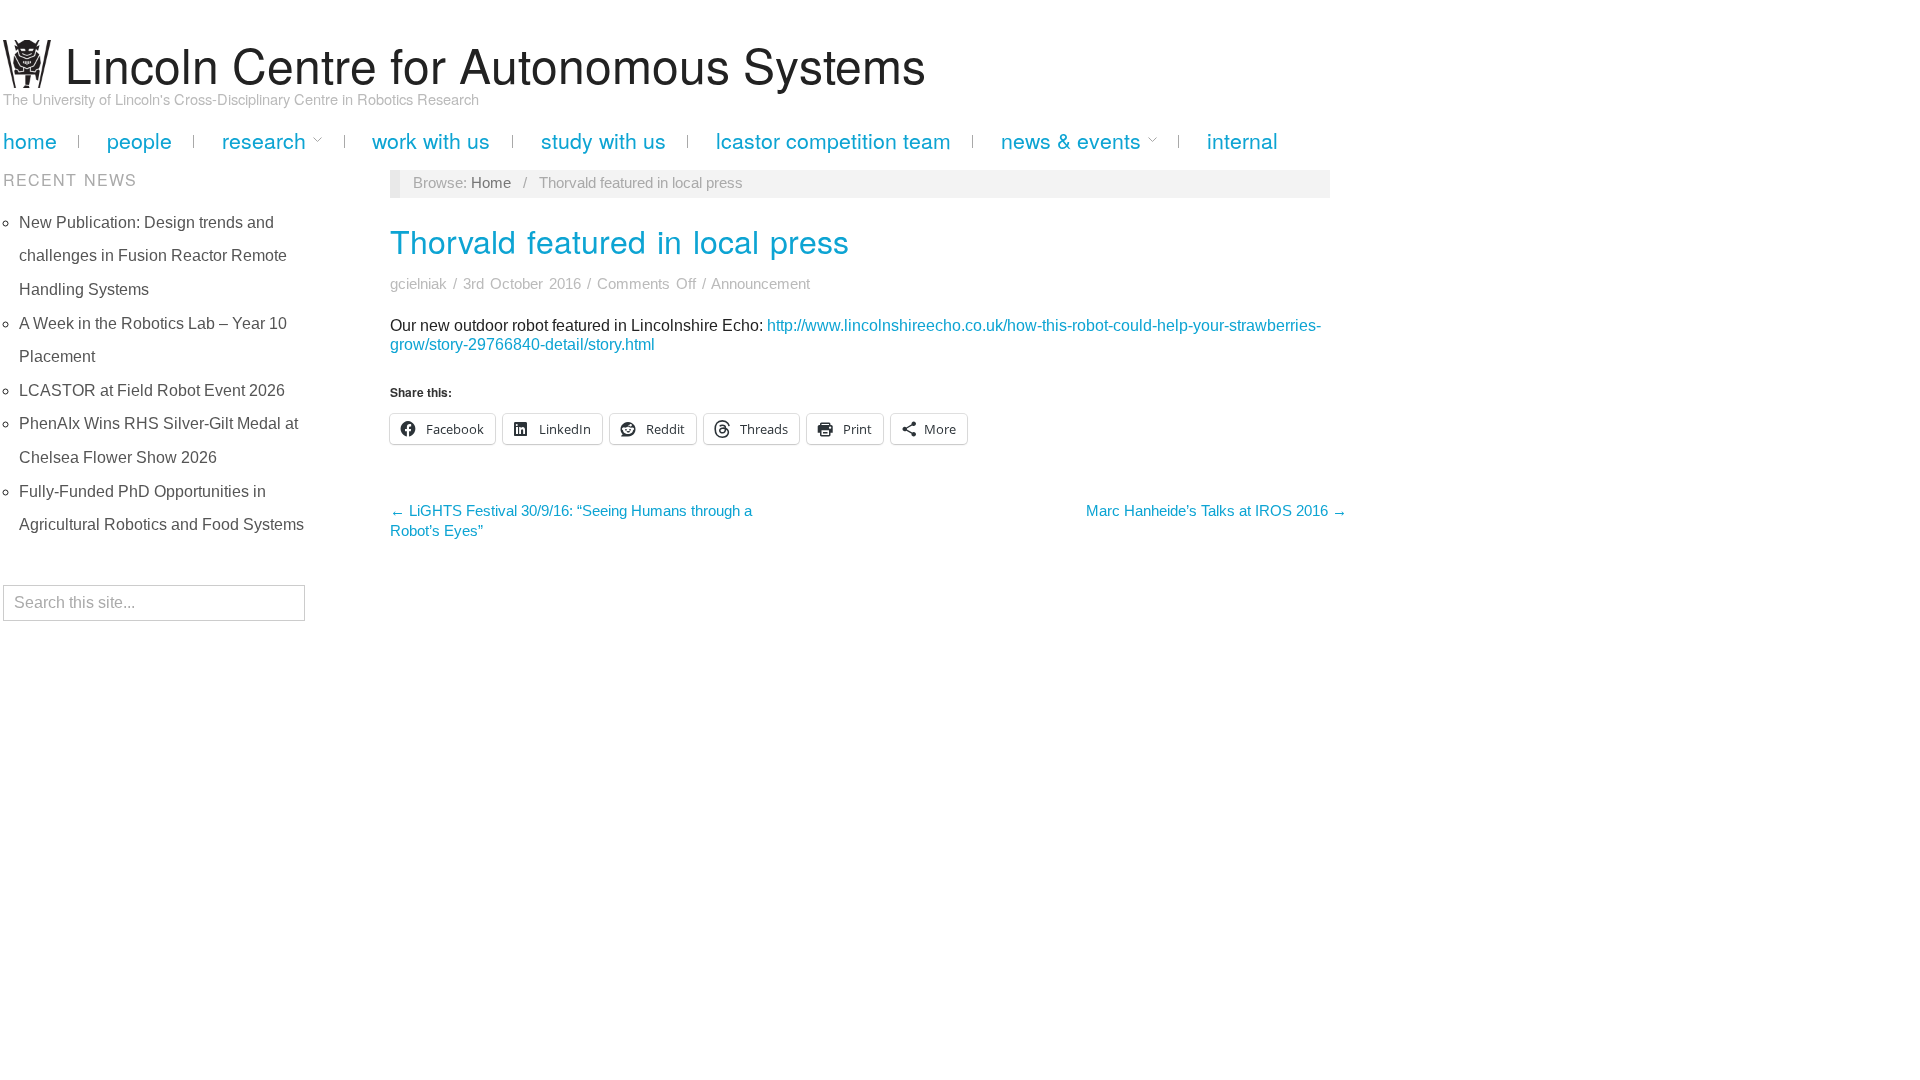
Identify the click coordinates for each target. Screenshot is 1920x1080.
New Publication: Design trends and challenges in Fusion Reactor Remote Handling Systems (153, 256)
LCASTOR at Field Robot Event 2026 (152, 390)
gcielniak (418, 284)
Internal (1242, 140)
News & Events (1071, 140)
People (139, 140)
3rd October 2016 (522, 284)
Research (264, 140)
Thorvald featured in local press (619, 240)
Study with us (603, 140)
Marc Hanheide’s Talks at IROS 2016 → (1216, 511)
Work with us (431, 140)
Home (30, 140)
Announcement (760, 284)
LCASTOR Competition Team (833, 140)
